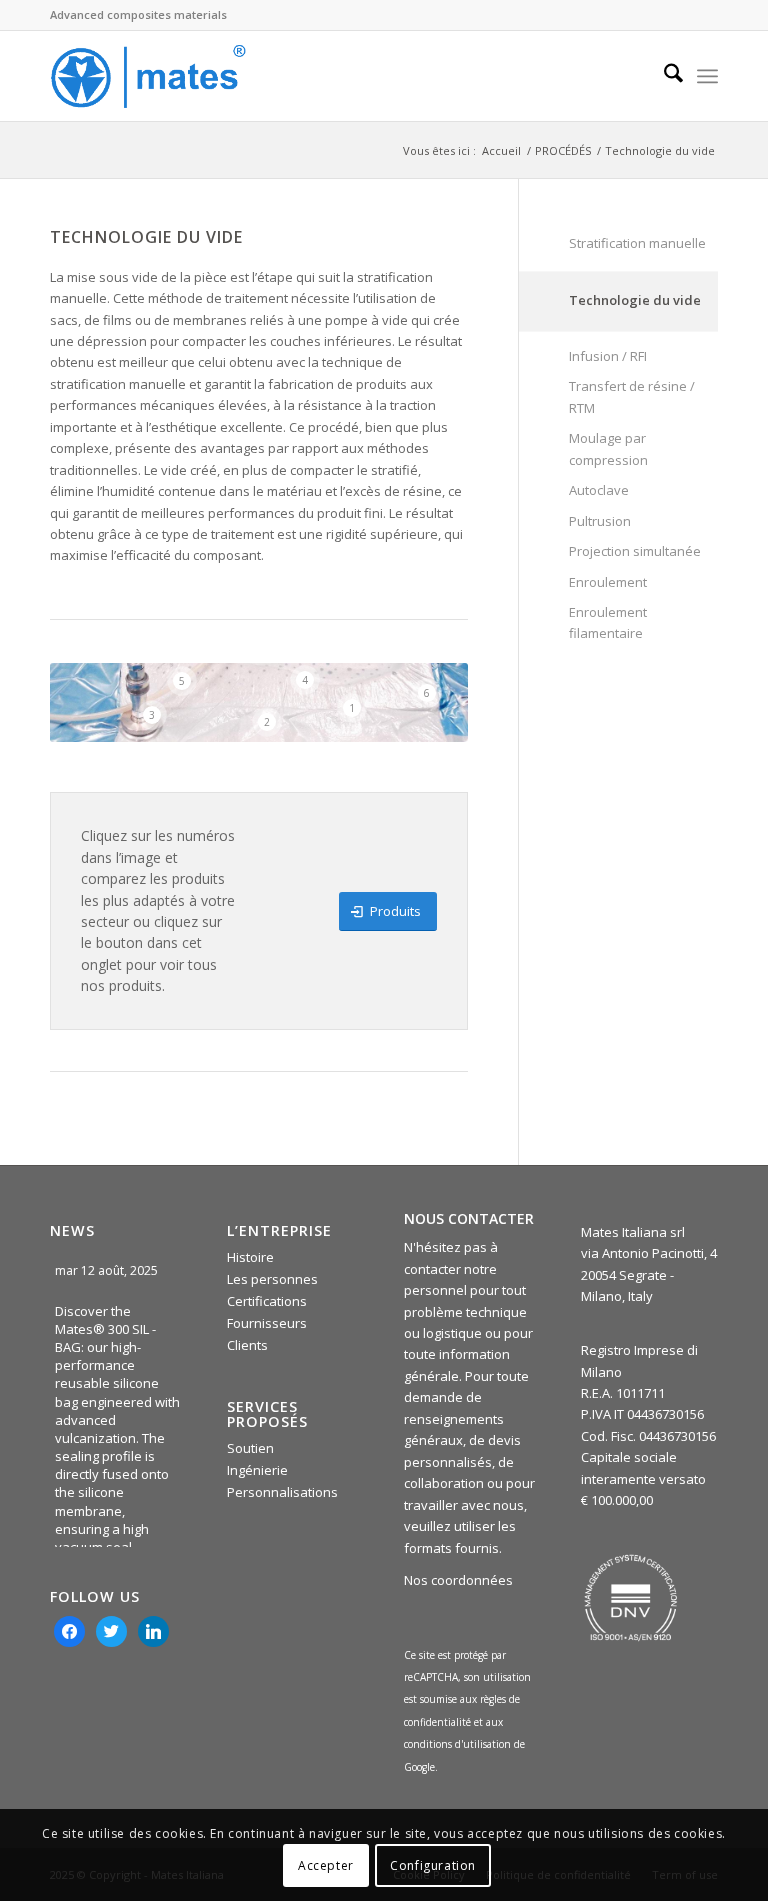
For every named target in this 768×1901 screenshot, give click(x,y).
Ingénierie (257, 1470)
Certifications (267, 1301)
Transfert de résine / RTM (632, 396)
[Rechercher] (663, 76)
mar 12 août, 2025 (108, 1270)
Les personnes (272, 1279)
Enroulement (608, 582)
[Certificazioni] (631, 1598)
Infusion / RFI (608, 356)
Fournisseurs (267, 1323)
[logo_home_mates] (148, 76)
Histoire (250, 1257)
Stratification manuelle (637, 243)
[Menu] (707, 76)
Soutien (250, 1448)
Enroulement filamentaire (608, 622)
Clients (247, 1345)
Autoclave (599, 490)
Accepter (326, 1865)
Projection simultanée (635, 551)
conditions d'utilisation (459, 1744)
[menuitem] (663, 76)
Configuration (433, 1865)
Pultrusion (600, 521)
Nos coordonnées (458, 1580)
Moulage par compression (608, 448)
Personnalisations (282, 1492)
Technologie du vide (635, 300)
